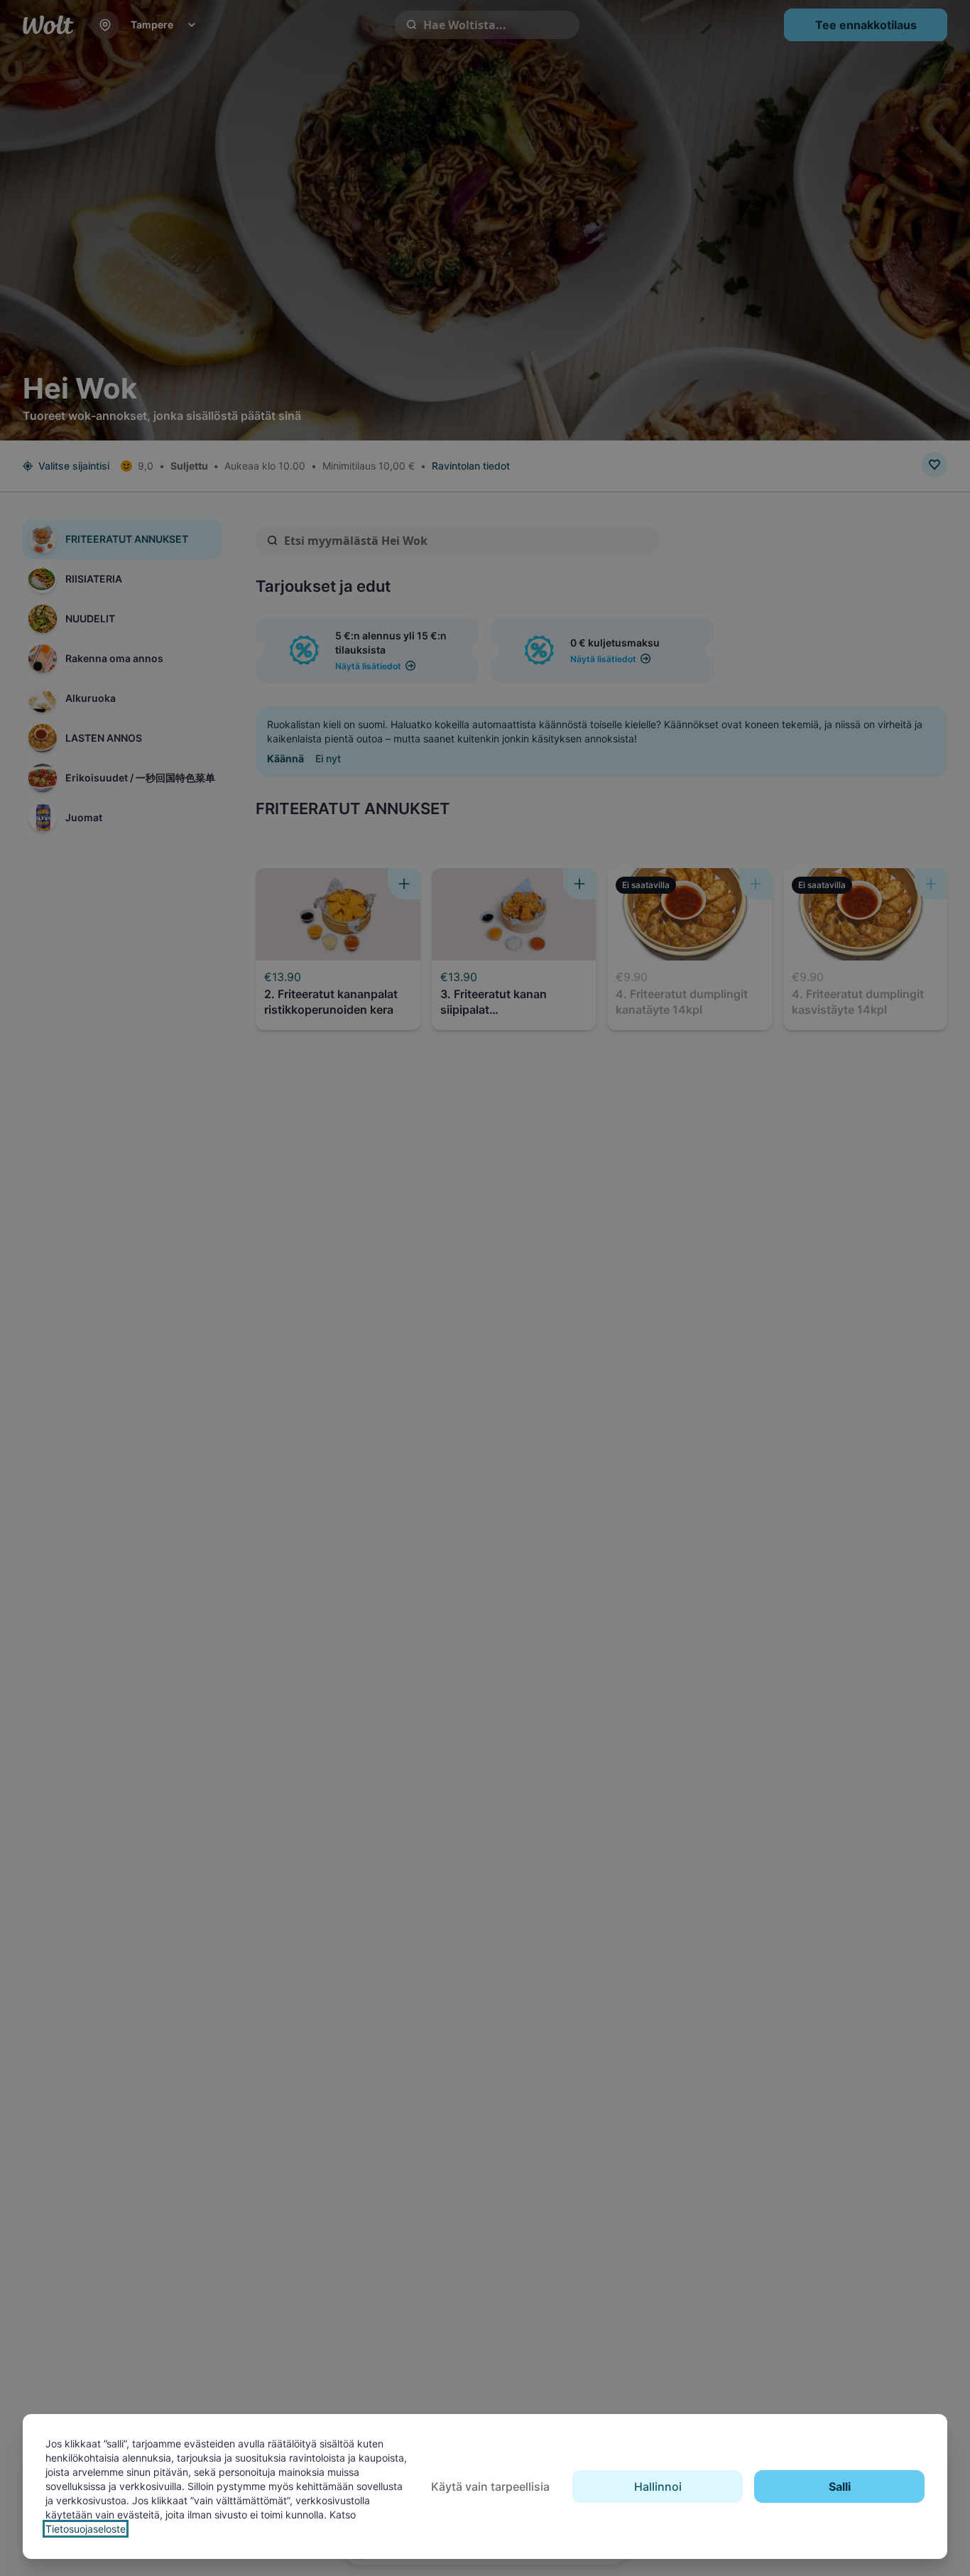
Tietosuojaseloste (86, 2529)
